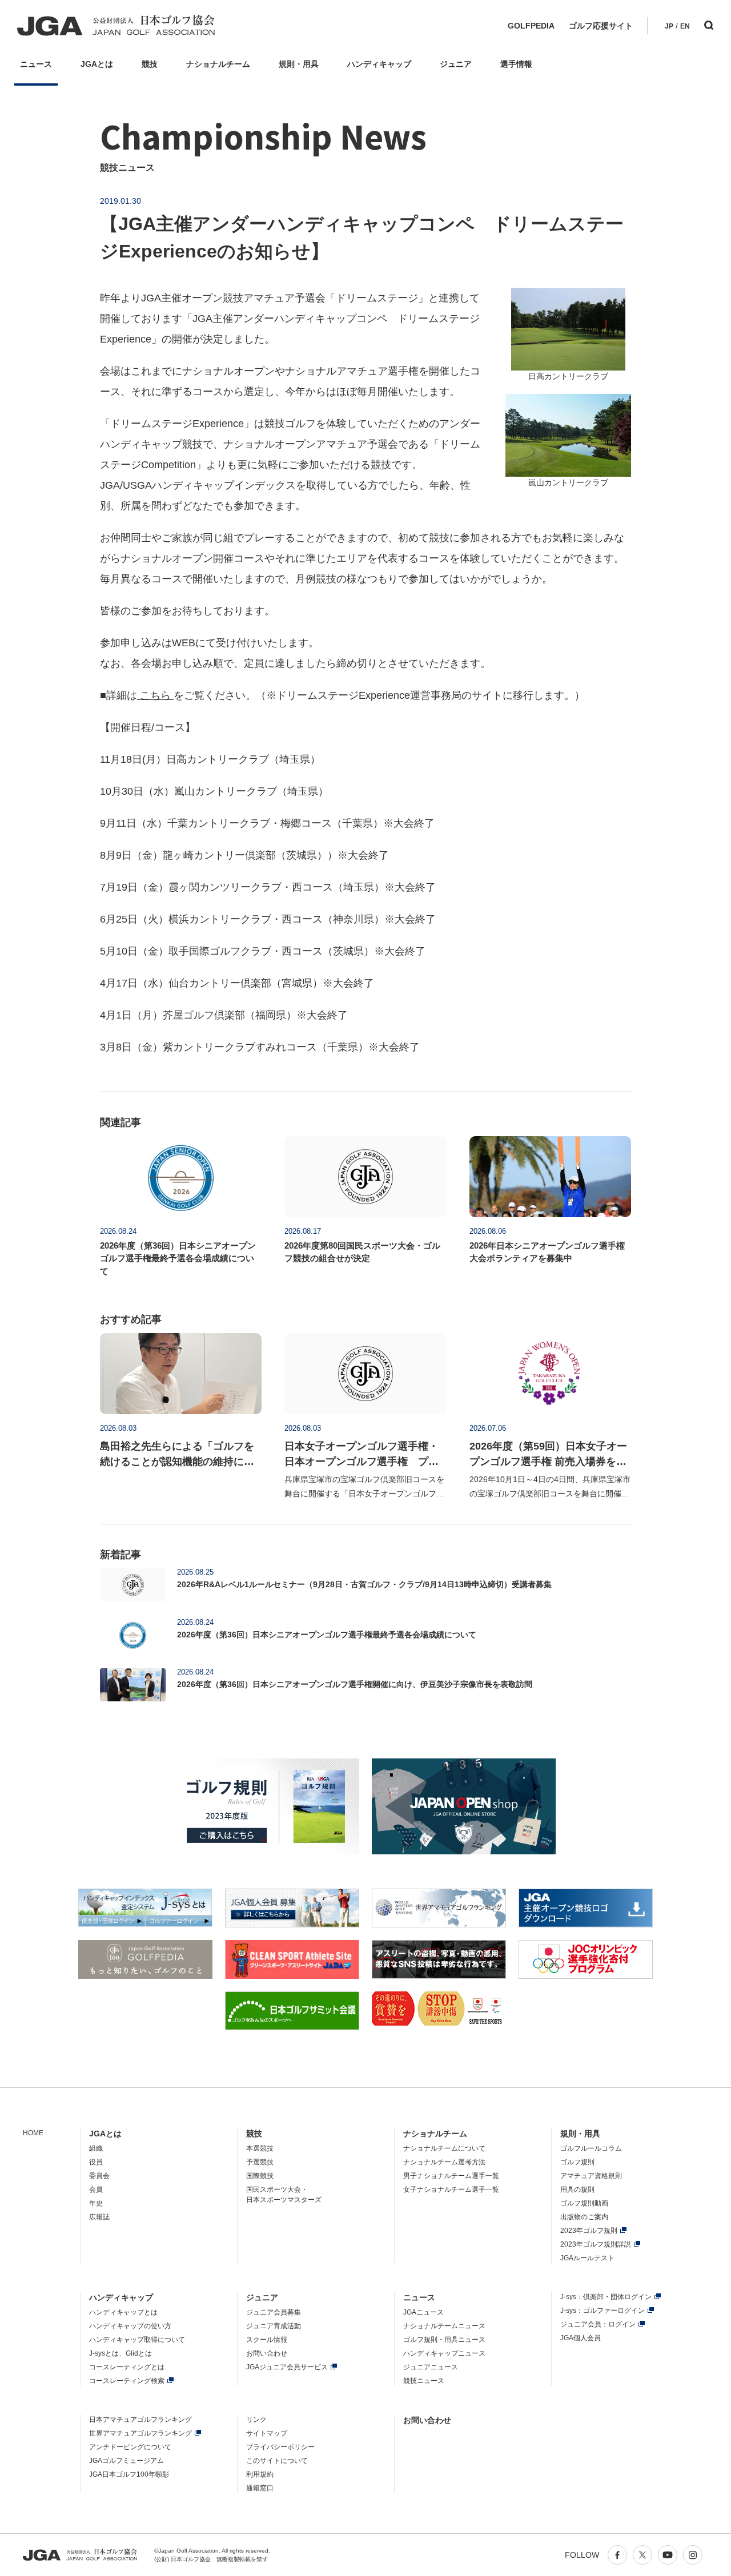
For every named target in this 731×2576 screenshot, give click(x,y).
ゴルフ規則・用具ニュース (444, 2340)
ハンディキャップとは (123, 2312)
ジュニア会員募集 (274, 2312)
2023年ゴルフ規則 (589, 2231)
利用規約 (260, 2474)
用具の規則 (577, 2189)
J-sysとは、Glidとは (121, 2353)
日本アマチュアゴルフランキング (140, 2420)
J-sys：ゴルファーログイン (603, 2311)
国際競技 (260, 2176)
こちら (155, 695)
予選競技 (260, 2162)
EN (685, 26)
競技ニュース (424, 2381)
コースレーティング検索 (127, 2381)
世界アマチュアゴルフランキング (140, 2433)
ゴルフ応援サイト (601, 26)
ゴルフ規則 (577, 2162)
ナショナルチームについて (444, 2148)
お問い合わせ (267, 2353)
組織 (96, 2148)
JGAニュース (423, 2312)
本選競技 (260, 2148)
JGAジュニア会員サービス (287, 2367)
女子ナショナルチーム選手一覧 (451, 2189)
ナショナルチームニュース (444, 2326)
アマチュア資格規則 (591, 2176)
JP (669, 26)
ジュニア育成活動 (274, 2326)
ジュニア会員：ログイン (598, 2324)
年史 (96, 2203)
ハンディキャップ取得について (137, 2340)
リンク (256, 2420)
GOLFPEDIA (531, 26)
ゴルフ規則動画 (584, 2203)
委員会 (99, 2176)
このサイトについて (277, 2461)
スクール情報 (267, 2340)
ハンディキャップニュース (444, 2353)
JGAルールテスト (587, 2258)
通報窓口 (260, 2488)
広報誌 (99, 2217)
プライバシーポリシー (280, 2447)
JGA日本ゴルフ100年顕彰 (129, 2474)
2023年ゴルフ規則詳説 (596, 2244)
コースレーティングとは (127, 2367)
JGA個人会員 (581, 2338)
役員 (96, 2162)
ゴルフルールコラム (591, 2148)
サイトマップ (267, 2433)
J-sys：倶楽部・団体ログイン (606, 2297)
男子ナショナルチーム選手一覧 (451, 2176)
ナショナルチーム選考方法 (444, 2162)
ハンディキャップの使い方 (130, 2326)
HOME (33, 2133)
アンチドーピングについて (130, 2447)
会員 (96, 2189)
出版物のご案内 (584, 2217)
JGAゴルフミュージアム (126, 2461)
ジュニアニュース (431, 2367)
